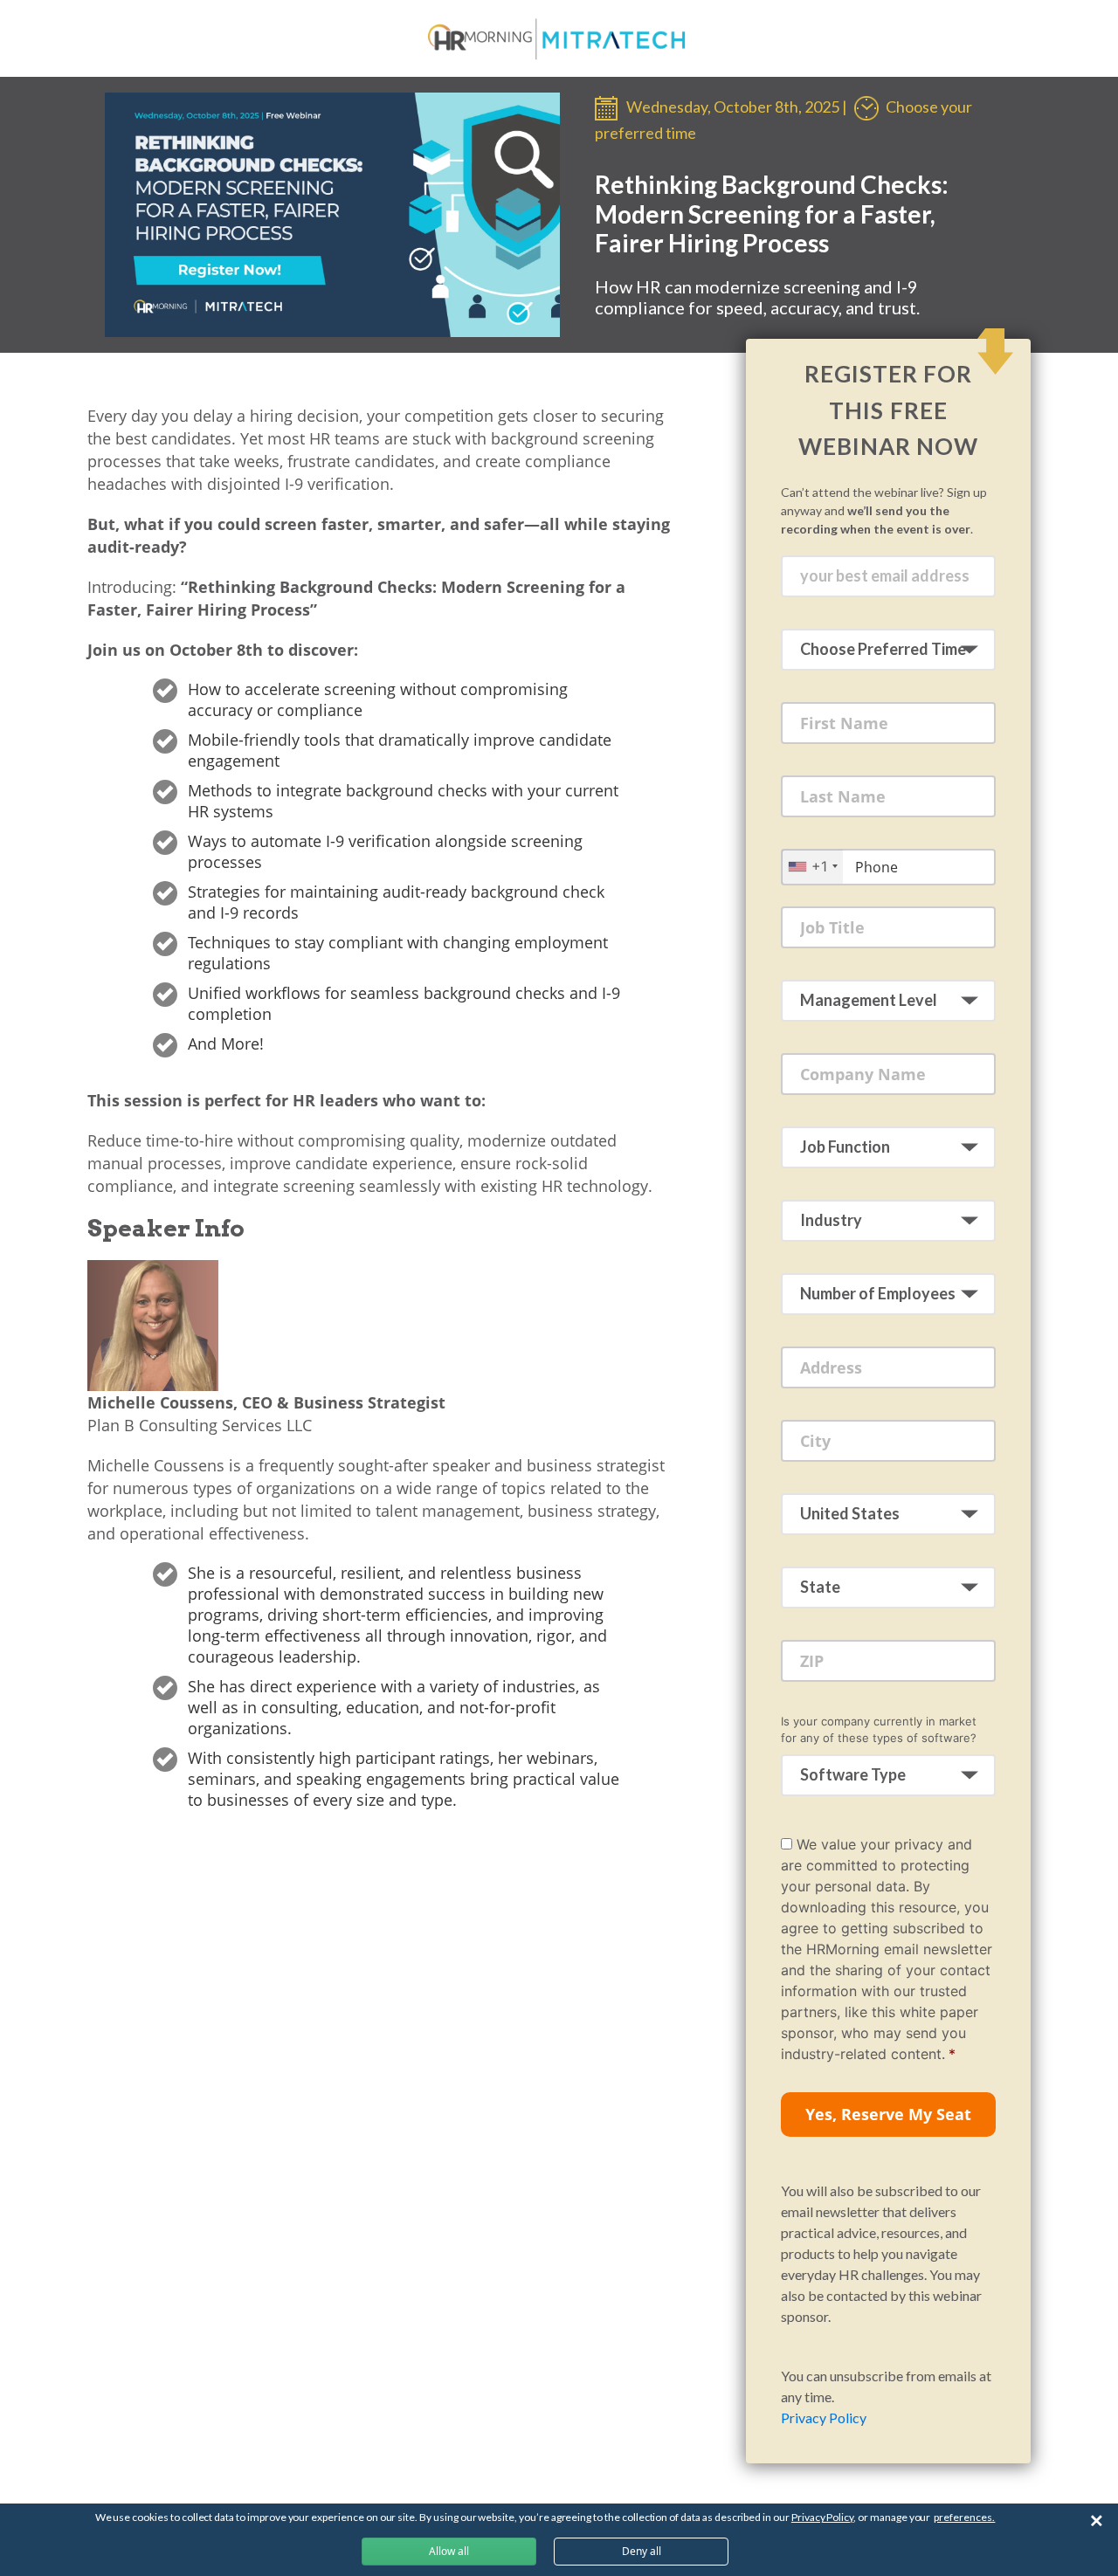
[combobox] (812, 867)
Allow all (449, 2551)
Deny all (642, 2551)
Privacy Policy (824, 2418)
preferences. (964, 2517)
